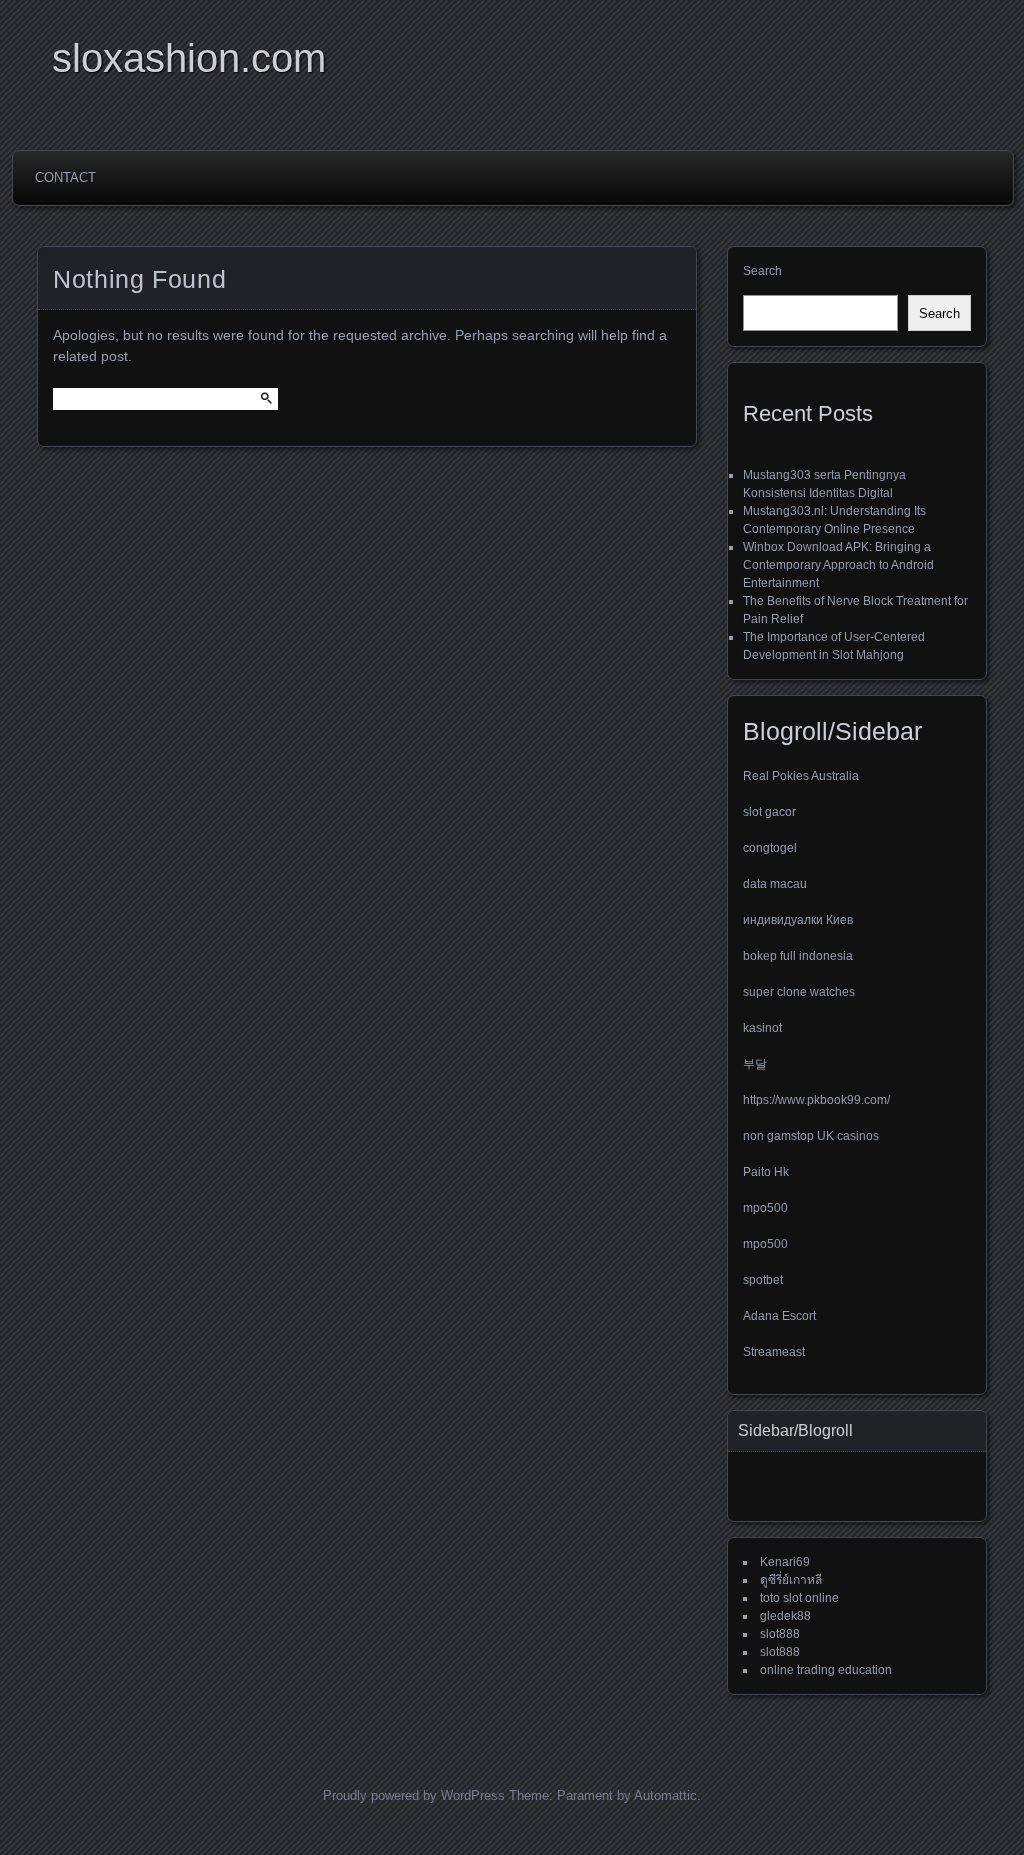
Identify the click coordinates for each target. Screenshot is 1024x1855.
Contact (65, 177)
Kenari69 (785, 1562)
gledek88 (785, 1616)
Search (762, 271)
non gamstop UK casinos (811, 1136)
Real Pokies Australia (801, 776)
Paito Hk (766, 1172)
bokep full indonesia (798, 956)
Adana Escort (779, 1316)
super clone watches (799, 992)
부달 (755, 1064)
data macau (775, 884)
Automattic (665, 1795)
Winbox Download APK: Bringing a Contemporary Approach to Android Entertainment (838, 565)
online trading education (826, 1670)
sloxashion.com (189, 58)
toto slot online (799, 1598)
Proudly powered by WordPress (414, 1795)
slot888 (780, 1634)
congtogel (770, 848)
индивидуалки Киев (798, 920)
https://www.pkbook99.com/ (816, 1100)
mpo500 (765, 1208)
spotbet (763, 1280)
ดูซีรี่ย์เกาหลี (791, 1580)
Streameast (774, 1352)
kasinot (762, 1028)
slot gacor (769, 812)
